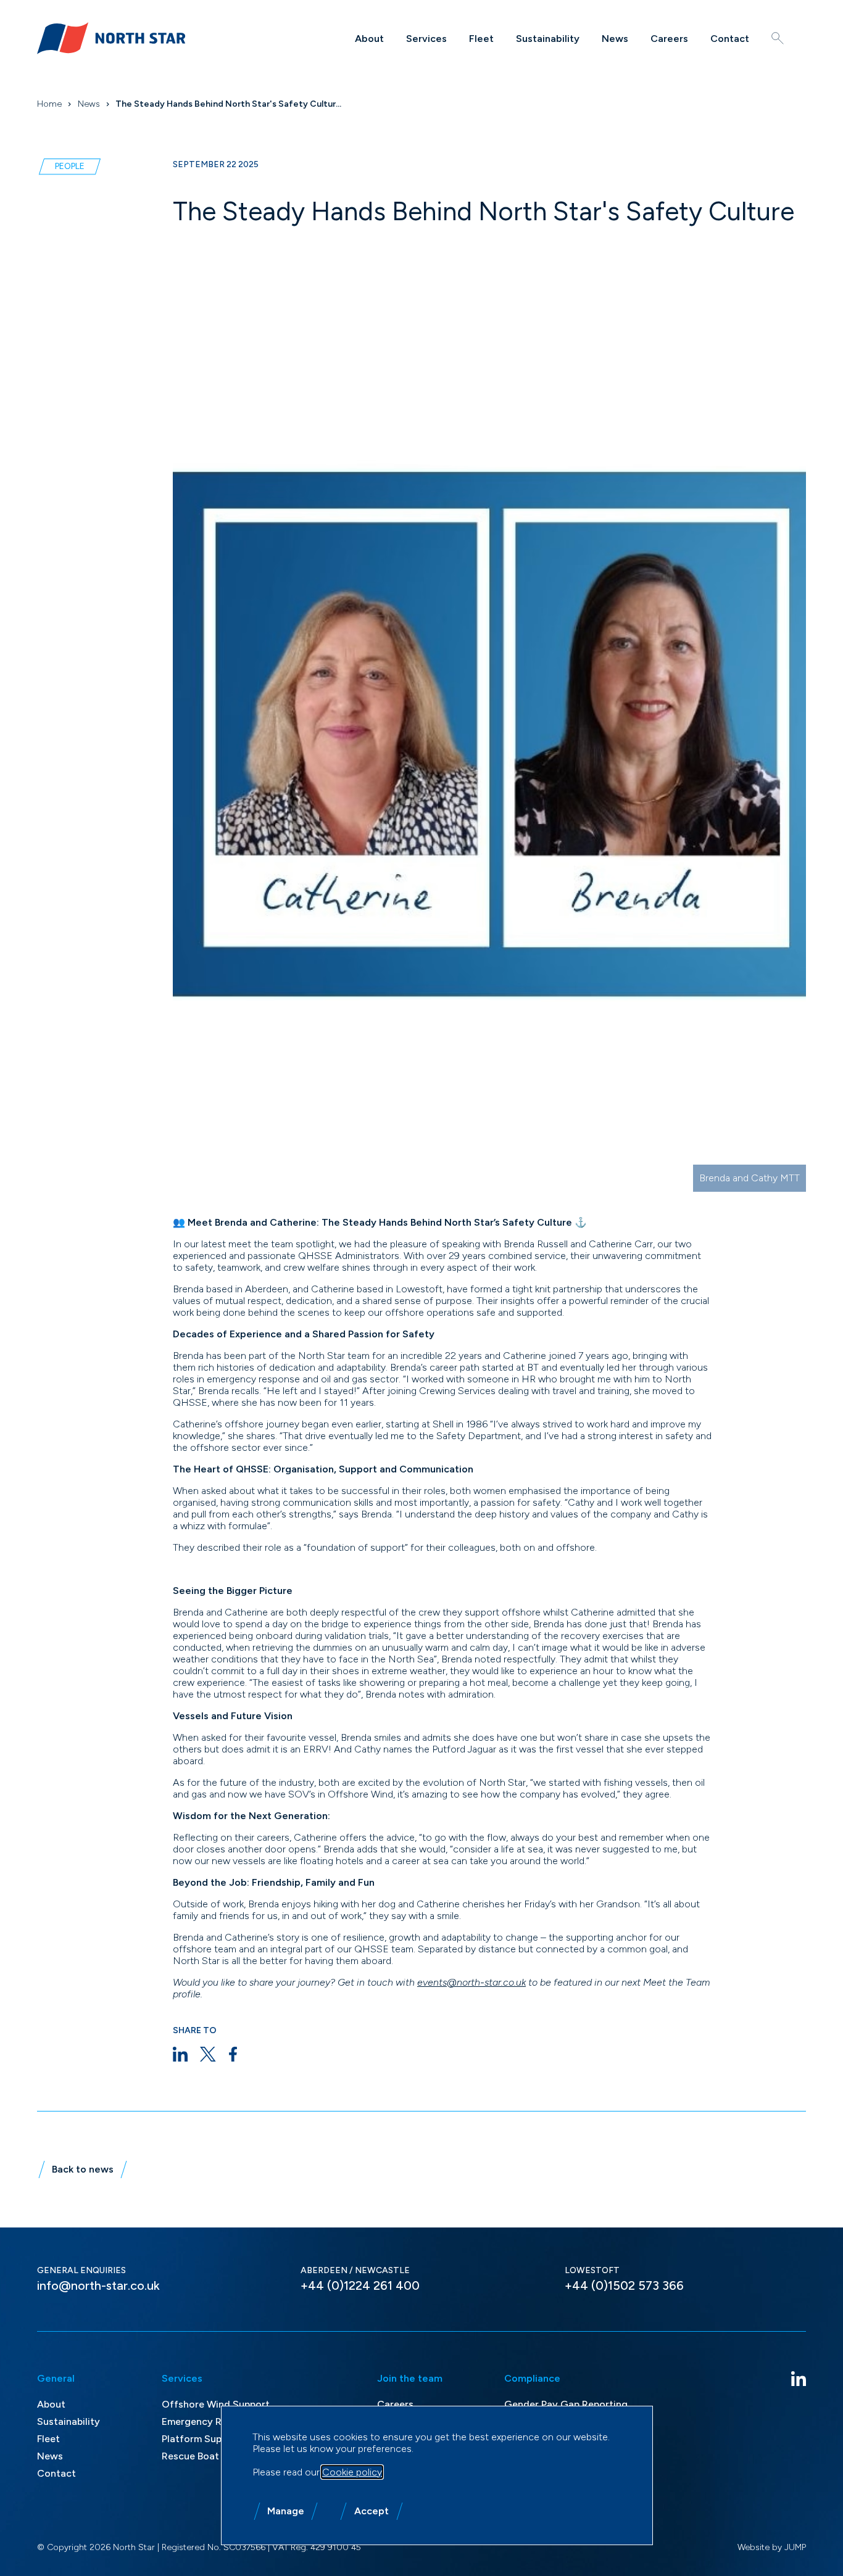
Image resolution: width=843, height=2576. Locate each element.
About (369, 39)
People (70, 166)
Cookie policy (352, 2472)
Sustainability (548, 39)
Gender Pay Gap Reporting (566, 2404)
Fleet (481, 39)
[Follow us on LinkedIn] (799, 2379)
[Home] (111, 38)
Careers (669, 39)
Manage (286, 2511)
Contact (730, 39)
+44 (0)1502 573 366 (624, 2285)
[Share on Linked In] (180, 2054)
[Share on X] (208, 2054)
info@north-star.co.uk (98, 2285)
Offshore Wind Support (216, 2404)
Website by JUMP (772, 2547)
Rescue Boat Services (211, 2456)
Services (426, 39)
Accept (372, 2511)
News (615, 39)
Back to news (83, 2169)
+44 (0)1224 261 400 (360, 2285)
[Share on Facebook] (233, 2054)
